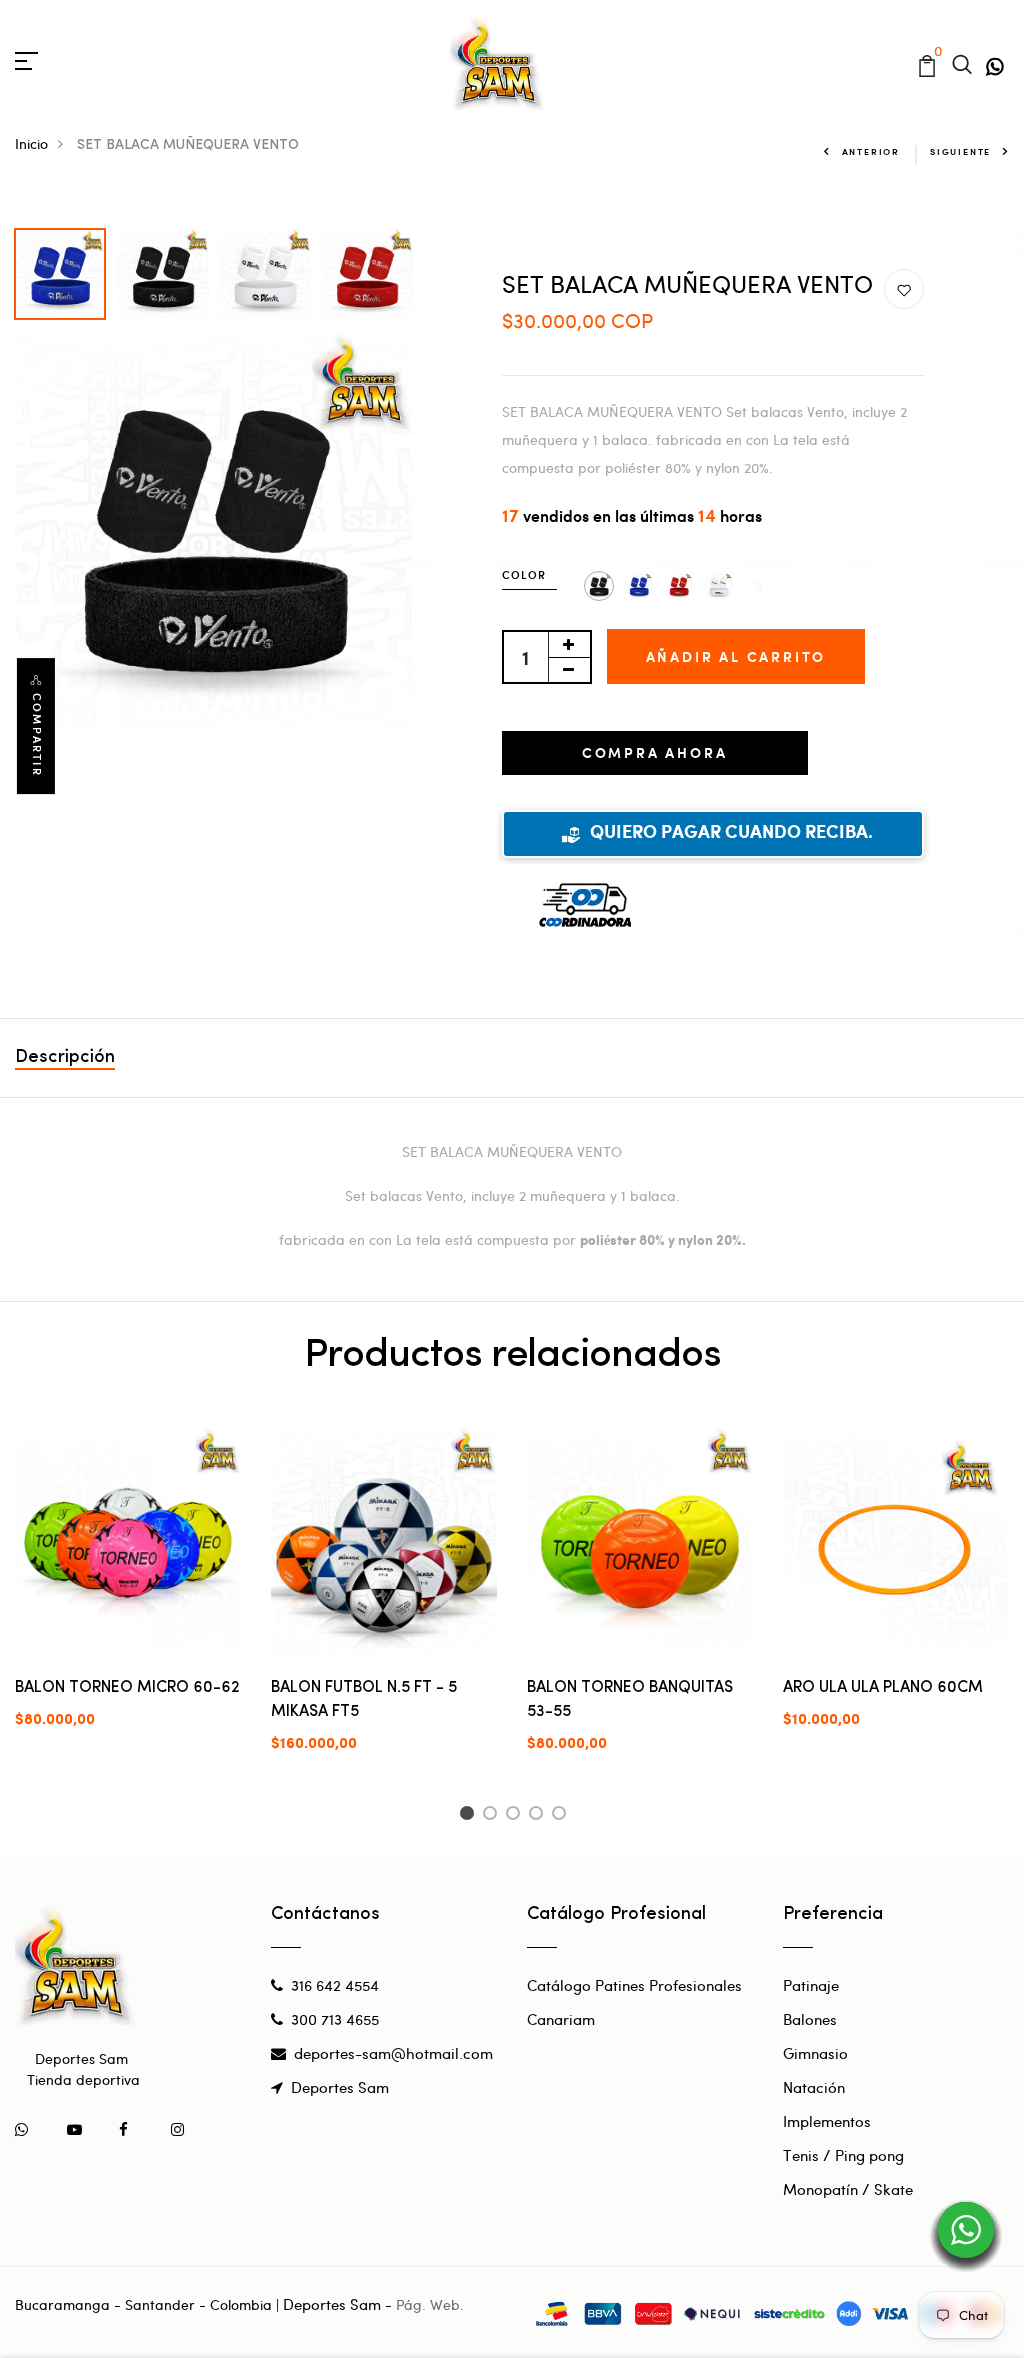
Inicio (31, 143)
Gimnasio (815, 2053)
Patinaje (811, 1985)
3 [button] (516, 1816)
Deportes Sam (340, 2087)
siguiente (960, 151)
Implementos (827, 2121)
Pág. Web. (430, 2304)
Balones (810, 2019)
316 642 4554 (335, 1985)
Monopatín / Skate (848, 2189)
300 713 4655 (335, 2019)
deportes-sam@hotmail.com (393, 2053)
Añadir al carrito (736, 656)
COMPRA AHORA (655, 752)
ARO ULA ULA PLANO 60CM (883, 1688)
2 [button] (493, 1816)
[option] (61, 269)
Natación (814, 2087)
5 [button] (562, 1816)
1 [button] (469, 1816)
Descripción (65, 1058)
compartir (37, 735)
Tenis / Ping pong (843, 2155)
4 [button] (539, 1816)
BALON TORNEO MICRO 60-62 (127, 1688)
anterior (871, 151)
